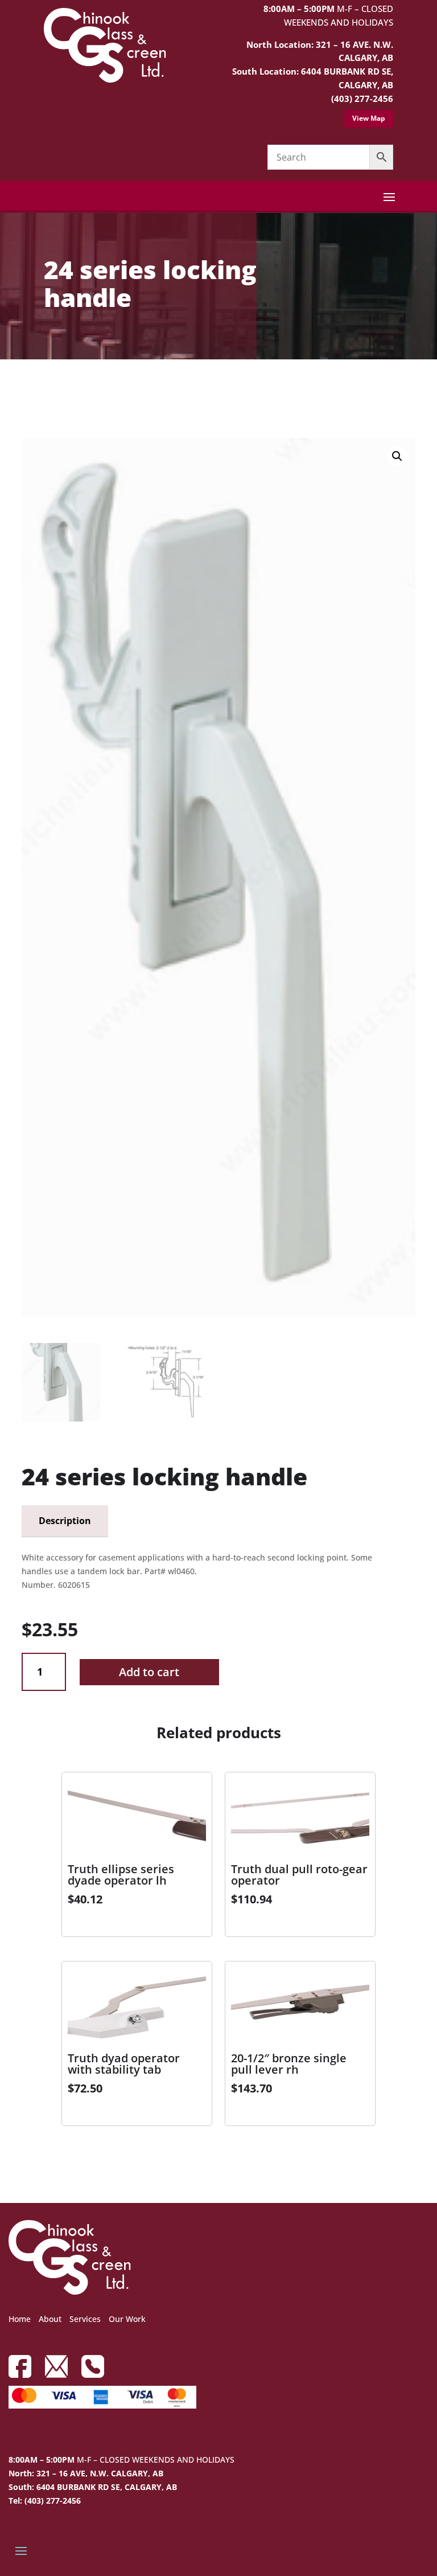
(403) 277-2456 (362, 99)
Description (65, 1521)
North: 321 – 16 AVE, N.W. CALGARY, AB (86, 2473)
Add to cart (149, 1672)
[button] (397, 456)
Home (20, 2319)
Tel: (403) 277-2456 (45, 2501)
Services (85, 2319)
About (50, 2319)
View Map (369, 118)
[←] (30, 392)
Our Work (127, 2319)
